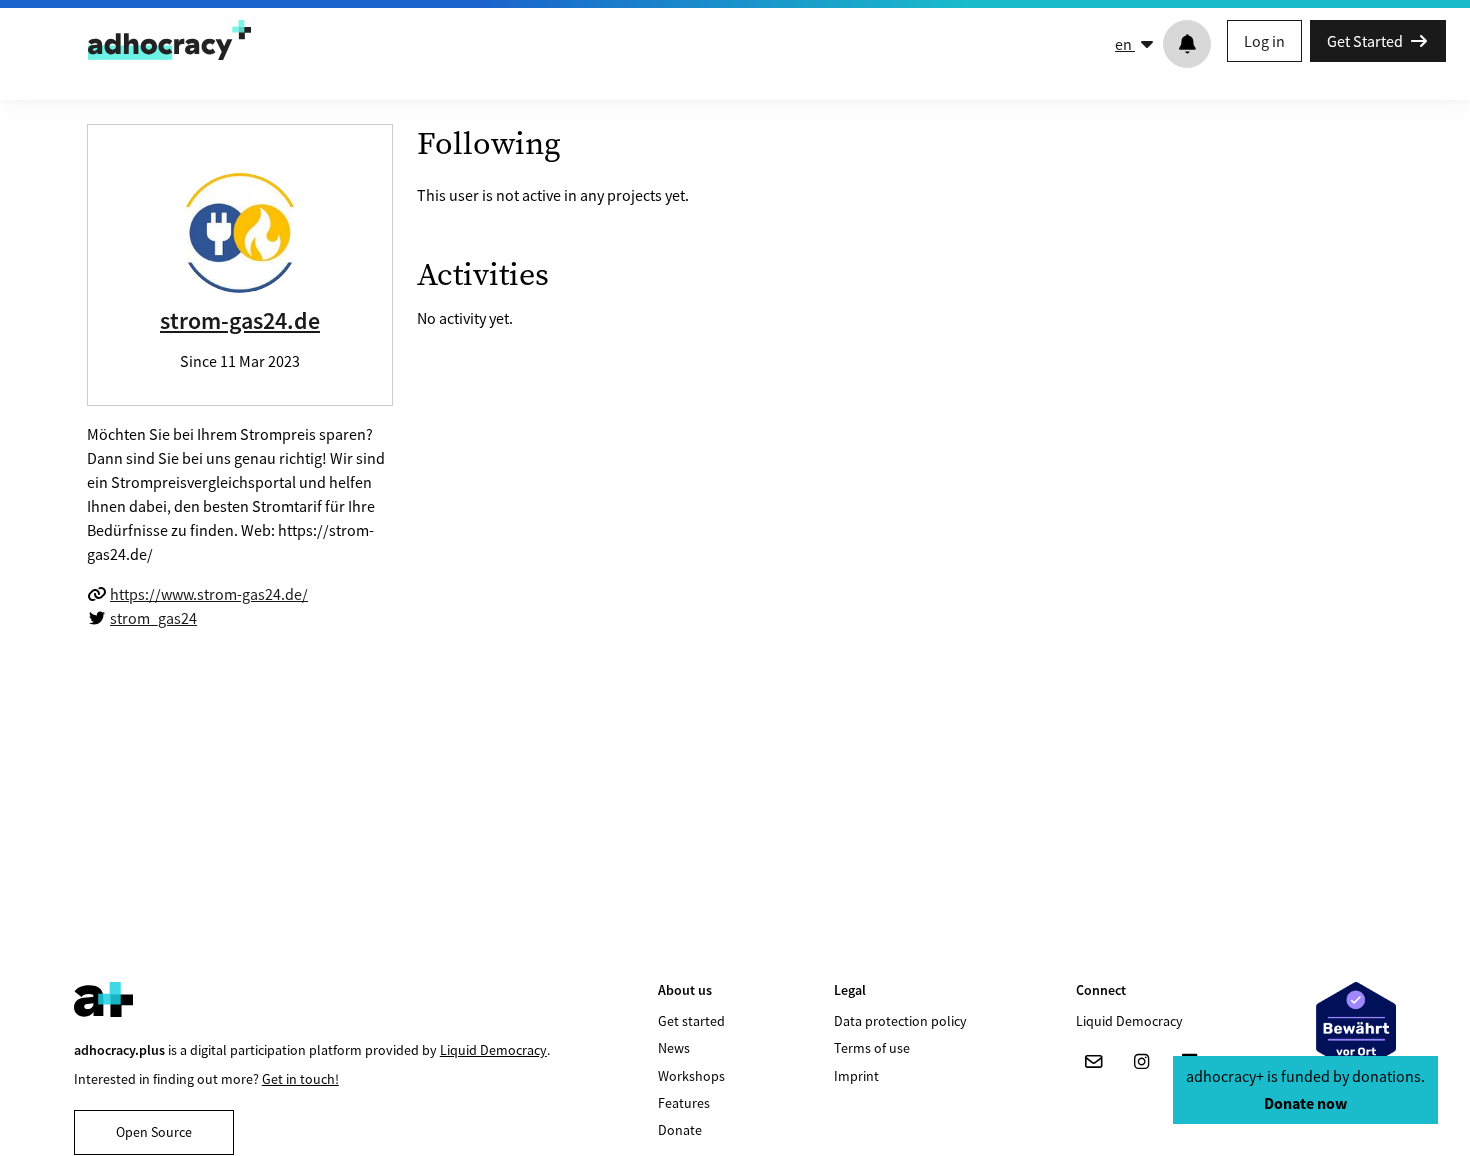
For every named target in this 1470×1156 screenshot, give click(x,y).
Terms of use (872, 1048)
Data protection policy (900, 1021)
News (674, 1048)
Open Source (154, 1132)
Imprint (856, 1076)
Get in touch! (300, 1079)
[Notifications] (1187, 44)
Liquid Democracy (493, 1050)
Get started (691, 1021)
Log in (1264, 41)
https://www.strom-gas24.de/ (209, 594)
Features (684, 1103)
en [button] (1125, 44)
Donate (680, 1130)
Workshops (691, 1076)
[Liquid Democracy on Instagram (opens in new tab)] (1142, 1062)
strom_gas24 (153, 618)
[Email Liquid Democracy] (1094, 1062)
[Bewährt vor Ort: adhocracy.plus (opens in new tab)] (1356, 1027)
